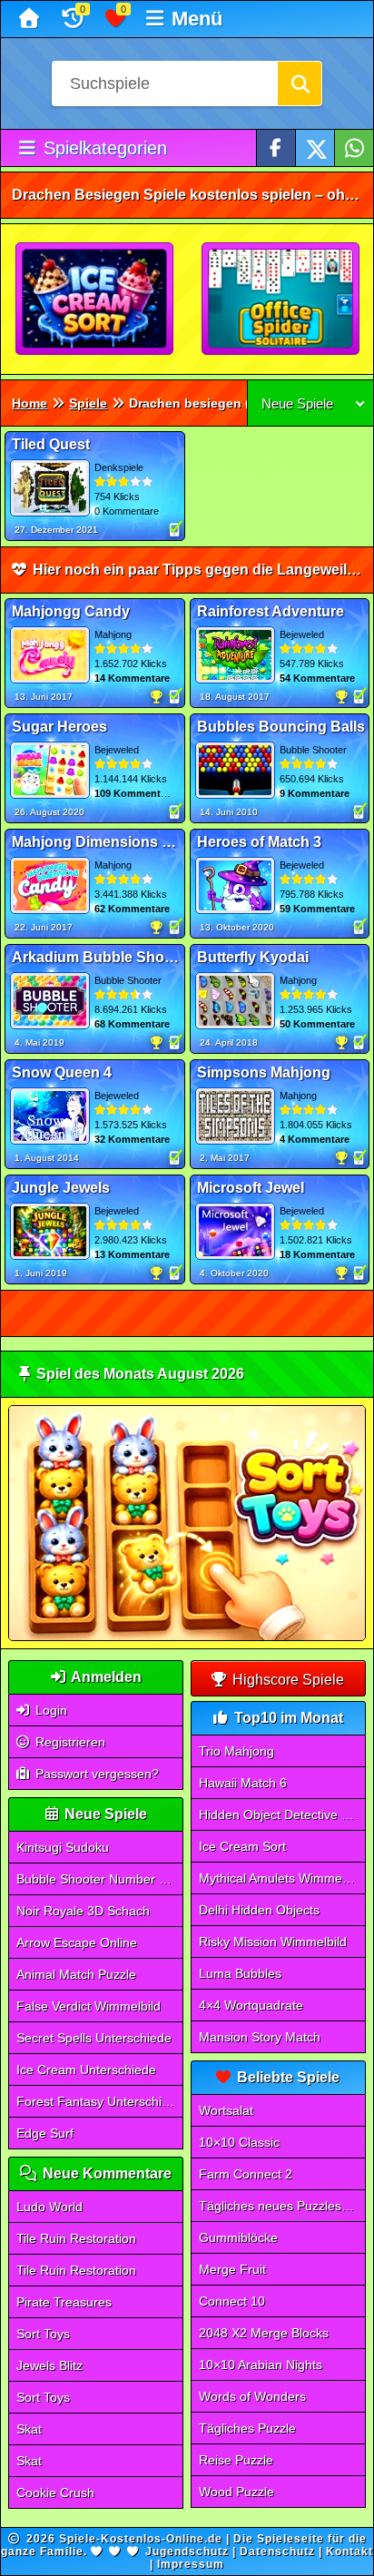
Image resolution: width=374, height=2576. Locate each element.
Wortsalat (226, 2110)
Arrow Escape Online (77, 1942)
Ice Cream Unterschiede (86, 2070)
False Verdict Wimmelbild (89, 2006)
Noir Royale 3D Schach (83, 1911)
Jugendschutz (187, 2551)
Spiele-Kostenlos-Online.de (141, 2539)
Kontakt (349, 2551)
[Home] (31, 19)
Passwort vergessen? (95, 1774)
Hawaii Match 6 (243, 1783)
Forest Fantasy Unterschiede (100, 2101)
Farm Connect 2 (246, 2174)
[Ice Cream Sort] (95, 300)
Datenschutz (277, 2551)
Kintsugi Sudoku (63, 1847)
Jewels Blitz (49, 2365)
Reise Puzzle (236, 2460)
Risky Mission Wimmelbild (273, 1942)
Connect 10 (232, 2301)
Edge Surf (45, 2133)
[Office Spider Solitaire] (281, 300)
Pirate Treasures (64, 2302)
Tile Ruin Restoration (76, 2238)
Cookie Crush (55, 2492)
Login (49, 1710)
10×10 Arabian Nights (261, 2365)
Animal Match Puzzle (76, 1974)
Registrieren (69, 1742)
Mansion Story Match (260, 2037)
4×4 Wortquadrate (251, 2005)
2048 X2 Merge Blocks (264, 2333)
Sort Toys (43, 2334)
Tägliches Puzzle (247, 2428)
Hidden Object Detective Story (282, 1814)
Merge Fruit (232, 2269)
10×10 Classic (239, 2142)
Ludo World (49, 2207)
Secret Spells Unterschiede (94, 2038)
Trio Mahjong (236, 1751)
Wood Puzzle (236, 2492)
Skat (29, 2429)
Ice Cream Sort (242, 1846)
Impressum (191, 2564)
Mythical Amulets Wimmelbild (282, 1878)
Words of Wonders (252, 2396)
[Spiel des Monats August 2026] (187, 1637)
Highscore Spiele (286, 1680)
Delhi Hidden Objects (259, 1910)
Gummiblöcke (238, 2237)
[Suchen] (300, 84)
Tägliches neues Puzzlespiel (280, 2206)
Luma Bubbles (240, 1973)
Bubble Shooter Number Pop (99, 1879)
